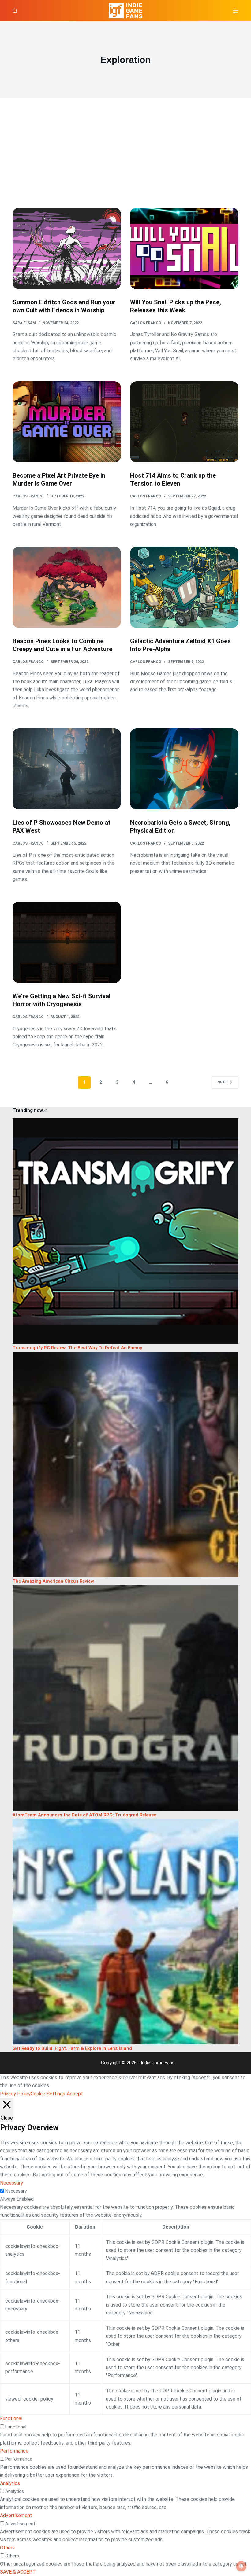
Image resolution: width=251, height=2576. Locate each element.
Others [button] (7, 2548)
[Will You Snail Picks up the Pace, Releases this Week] (184, 248)
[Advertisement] (125, 162)
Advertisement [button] (16, 2515)
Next (222, 1082)
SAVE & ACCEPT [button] (18, 2572)
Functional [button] (11, 2418)
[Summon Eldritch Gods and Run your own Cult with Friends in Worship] (67, 248)
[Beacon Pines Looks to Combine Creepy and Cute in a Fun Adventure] (67, 587)
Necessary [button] (11, 2183)
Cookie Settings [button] (48, 2094)
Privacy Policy (15, 2094)
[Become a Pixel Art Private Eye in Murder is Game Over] (67, 422)
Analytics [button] (10, 2483)
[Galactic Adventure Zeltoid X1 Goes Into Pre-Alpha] (184, 587)
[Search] (15, 11)
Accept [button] (75, 2094)
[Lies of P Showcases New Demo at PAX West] (67, 769)
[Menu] (236, 11)
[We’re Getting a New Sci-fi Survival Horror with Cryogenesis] (67, 942)
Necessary (16, 2191)
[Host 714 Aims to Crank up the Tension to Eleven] (184, 422)
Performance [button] (14, 2451)
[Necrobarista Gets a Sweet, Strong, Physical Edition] (184, 769)
